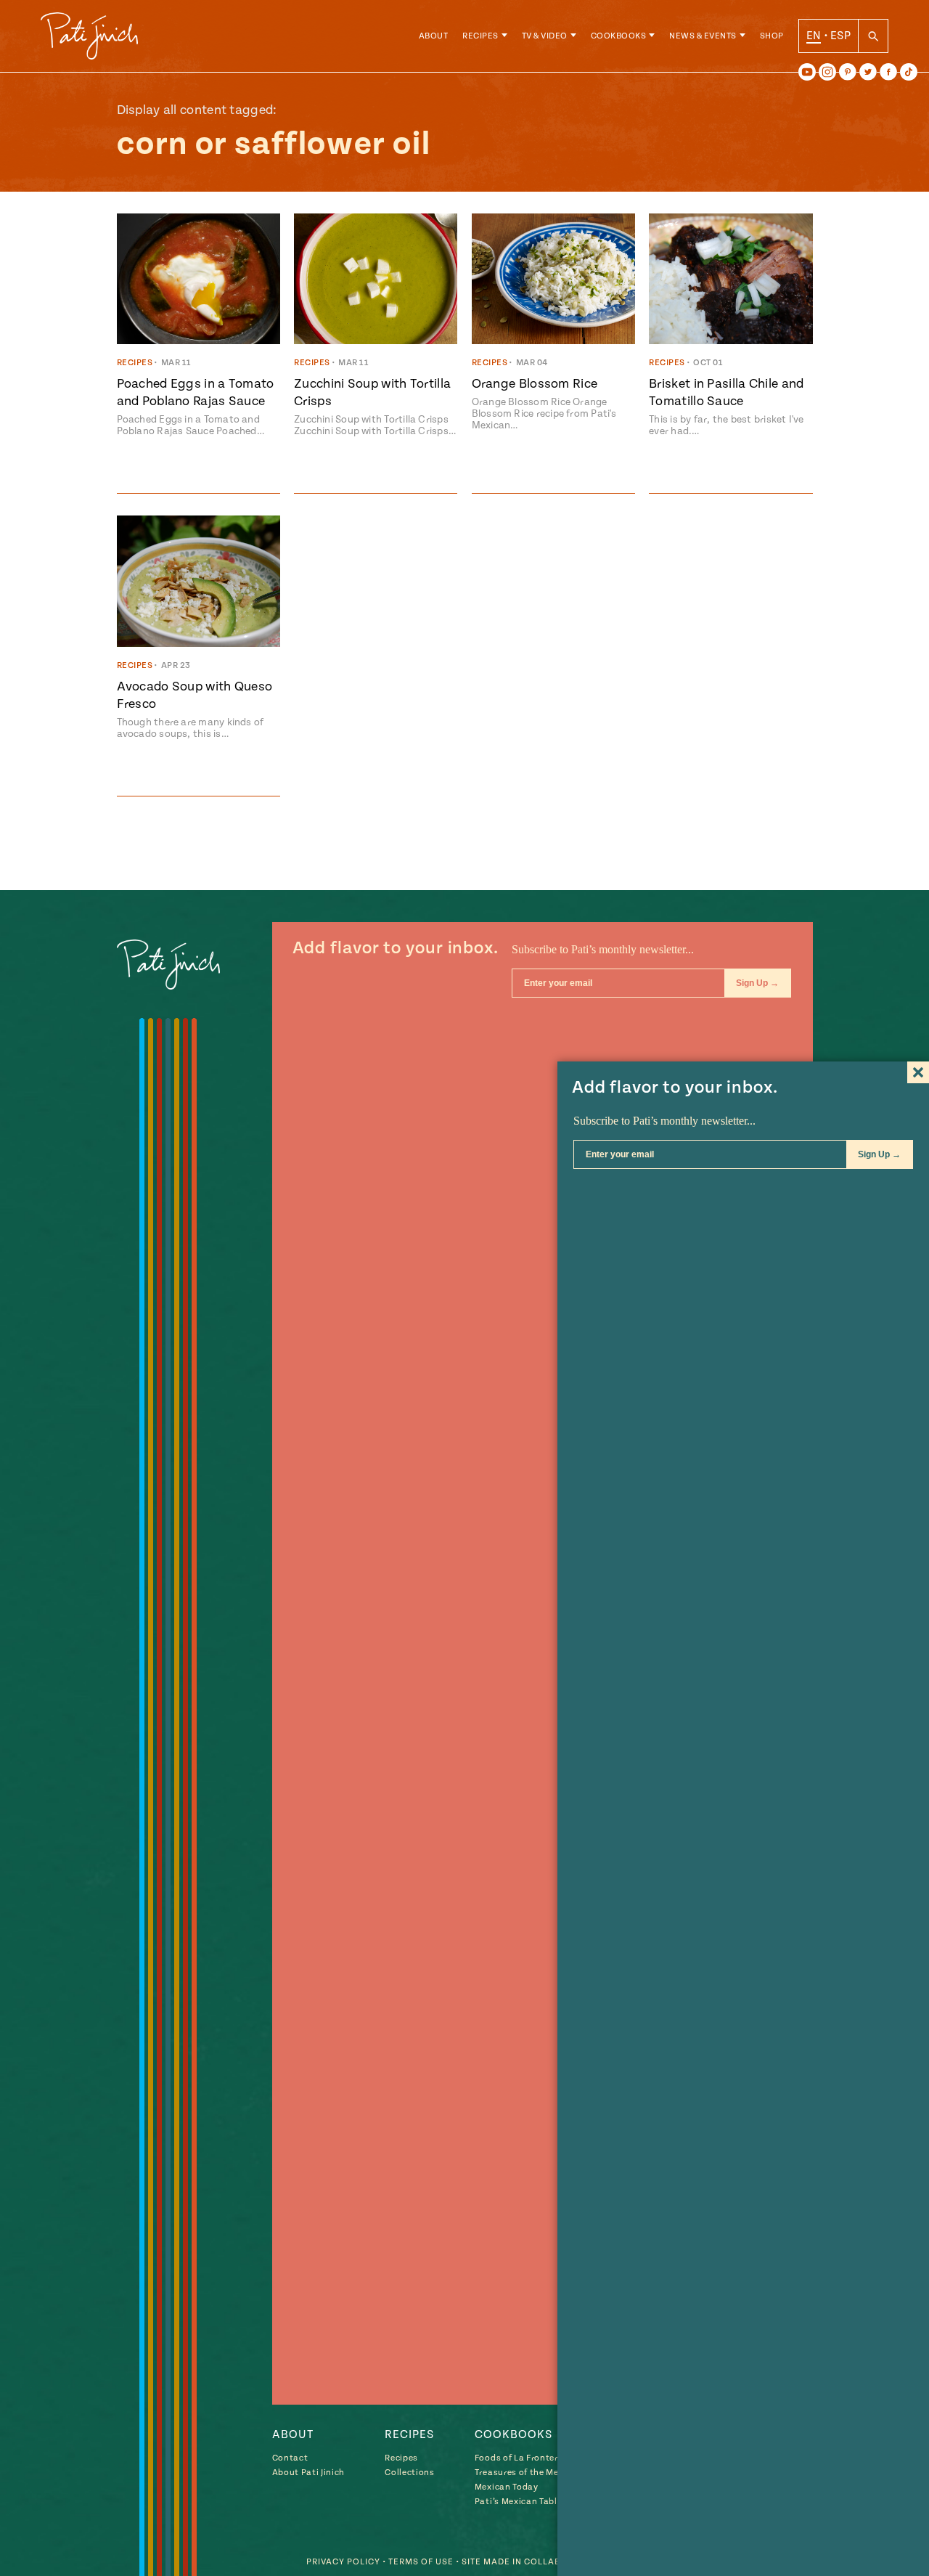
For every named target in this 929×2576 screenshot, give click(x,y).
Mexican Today (507, 2487)
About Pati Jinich (308, 2473)
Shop (772, 36)
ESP (840, 36)
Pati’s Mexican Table (518, 2502)
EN (814, 36)
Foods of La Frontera (519, 2458)
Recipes (480, 36)
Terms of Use (421, 2562)
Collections (409, 2473)
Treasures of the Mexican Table (541, 2473)
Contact (290, 2458)
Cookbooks (619, 36)
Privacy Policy (343, 2562)
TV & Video (545, 36)
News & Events (703, 36)
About (434, 36)
